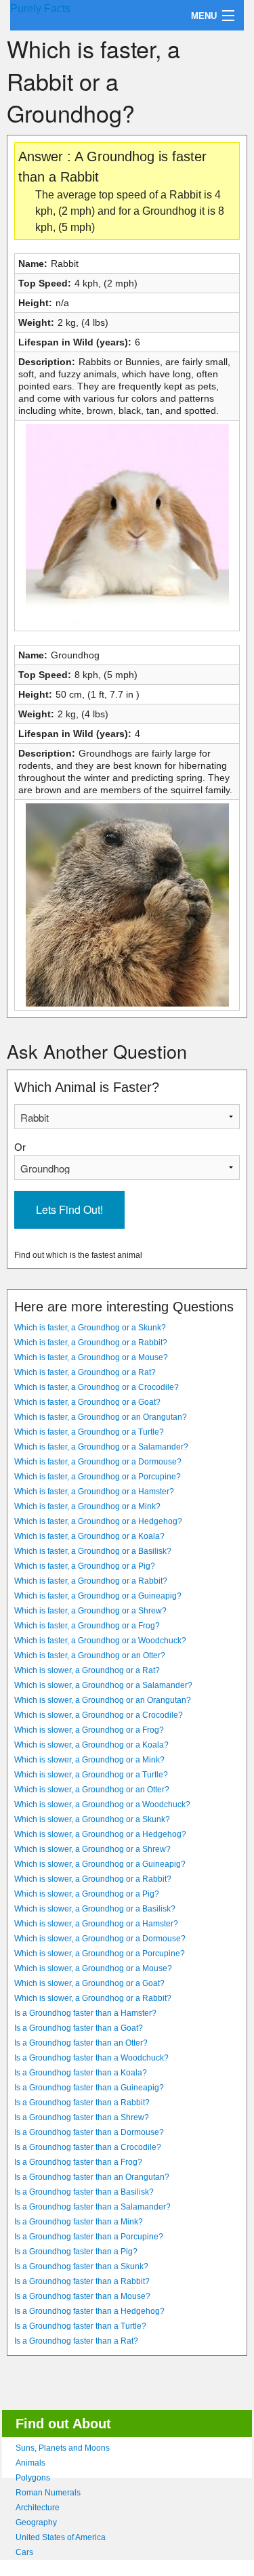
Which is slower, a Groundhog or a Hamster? (96, 1924)
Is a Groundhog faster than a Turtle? (80, 2326)
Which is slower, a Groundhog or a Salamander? (103, 1685)
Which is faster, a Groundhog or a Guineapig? (98, 1596)
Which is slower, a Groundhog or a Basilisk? (95, 1909)
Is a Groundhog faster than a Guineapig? (89, 2088)
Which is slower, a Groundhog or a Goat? (89, 1983)
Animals (30, 2463)
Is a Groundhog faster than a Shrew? (82, 2117)
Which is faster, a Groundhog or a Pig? (85, 1566)
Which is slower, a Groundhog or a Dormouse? (100, 1939)
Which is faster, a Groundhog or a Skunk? (90, 1328)
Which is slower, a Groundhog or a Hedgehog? (100, 1834)
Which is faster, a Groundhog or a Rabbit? (91, 1343)
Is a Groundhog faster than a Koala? (81, 2073)
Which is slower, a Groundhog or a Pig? (87, 1894)
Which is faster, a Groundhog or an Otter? (90, 1655)
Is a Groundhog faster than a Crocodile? (88, 2147)
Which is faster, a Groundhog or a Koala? (89, 1536)
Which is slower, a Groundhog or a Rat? (87, 1670)
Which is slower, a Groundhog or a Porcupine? (100, 1954)
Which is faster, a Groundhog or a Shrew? (90, 1611)
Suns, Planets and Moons (63, 2448)
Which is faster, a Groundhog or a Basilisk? (93, 1551)
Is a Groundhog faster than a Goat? (79, 2028)
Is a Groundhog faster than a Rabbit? (82, 2103)
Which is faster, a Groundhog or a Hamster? (94, 1492)
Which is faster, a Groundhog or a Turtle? (89, 1432)
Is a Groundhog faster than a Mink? (79, 2222)
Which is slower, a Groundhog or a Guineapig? (100, 1864)
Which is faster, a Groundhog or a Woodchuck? (100, 1641)
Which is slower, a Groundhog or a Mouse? (93, 1968)
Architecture (38, 2508)
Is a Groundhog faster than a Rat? (76, 2341)
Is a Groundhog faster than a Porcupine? (89, 2237)
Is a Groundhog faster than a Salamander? (92, 2207)
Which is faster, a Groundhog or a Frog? (87, 1626)
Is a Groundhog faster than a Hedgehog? (89, 2311)
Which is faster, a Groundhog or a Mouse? (91, 1357)
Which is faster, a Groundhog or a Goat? (87, 1402)
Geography (36, 2522)
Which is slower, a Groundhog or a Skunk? (92, 1819)
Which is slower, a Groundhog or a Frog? (89, 1730)
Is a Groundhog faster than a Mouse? (82, 2296)
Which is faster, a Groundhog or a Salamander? (101, 1447)
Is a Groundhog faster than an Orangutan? (92, 2177)
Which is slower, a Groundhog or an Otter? (92, 1790)
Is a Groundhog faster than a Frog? (78, 2162)
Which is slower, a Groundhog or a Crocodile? (99, 1715)
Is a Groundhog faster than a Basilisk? (84, 2192)
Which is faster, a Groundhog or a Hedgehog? (98, 1521)
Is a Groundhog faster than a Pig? (76, 2252)
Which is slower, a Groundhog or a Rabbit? (93, 1879)
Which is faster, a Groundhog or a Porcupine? (98, 1477)
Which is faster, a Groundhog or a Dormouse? (98, 1462)
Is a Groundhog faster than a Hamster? (85, 2013)
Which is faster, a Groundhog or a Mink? (87, 1506)
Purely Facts (40, 8)
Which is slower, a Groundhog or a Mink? (89, 1760)
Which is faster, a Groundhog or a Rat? (85, 1372)
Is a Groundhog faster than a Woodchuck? (91, 2058)
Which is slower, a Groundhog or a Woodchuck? (102, 1804)
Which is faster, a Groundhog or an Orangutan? (101, 1417)
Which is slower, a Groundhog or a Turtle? (91, 1775)
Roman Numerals (48, 2493)
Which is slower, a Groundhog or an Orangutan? (103, 1700)
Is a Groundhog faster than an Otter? (81, 2043)
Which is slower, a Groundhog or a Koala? (91, 1745)
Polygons (33, 2478)
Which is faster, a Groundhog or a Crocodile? (97, 1387)
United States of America (61, 2537)
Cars (24, 2552)
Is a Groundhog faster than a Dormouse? (89, 2132)
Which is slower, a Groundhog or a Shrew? (92, 1849)
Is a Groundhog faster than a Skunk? (81, 2266)
